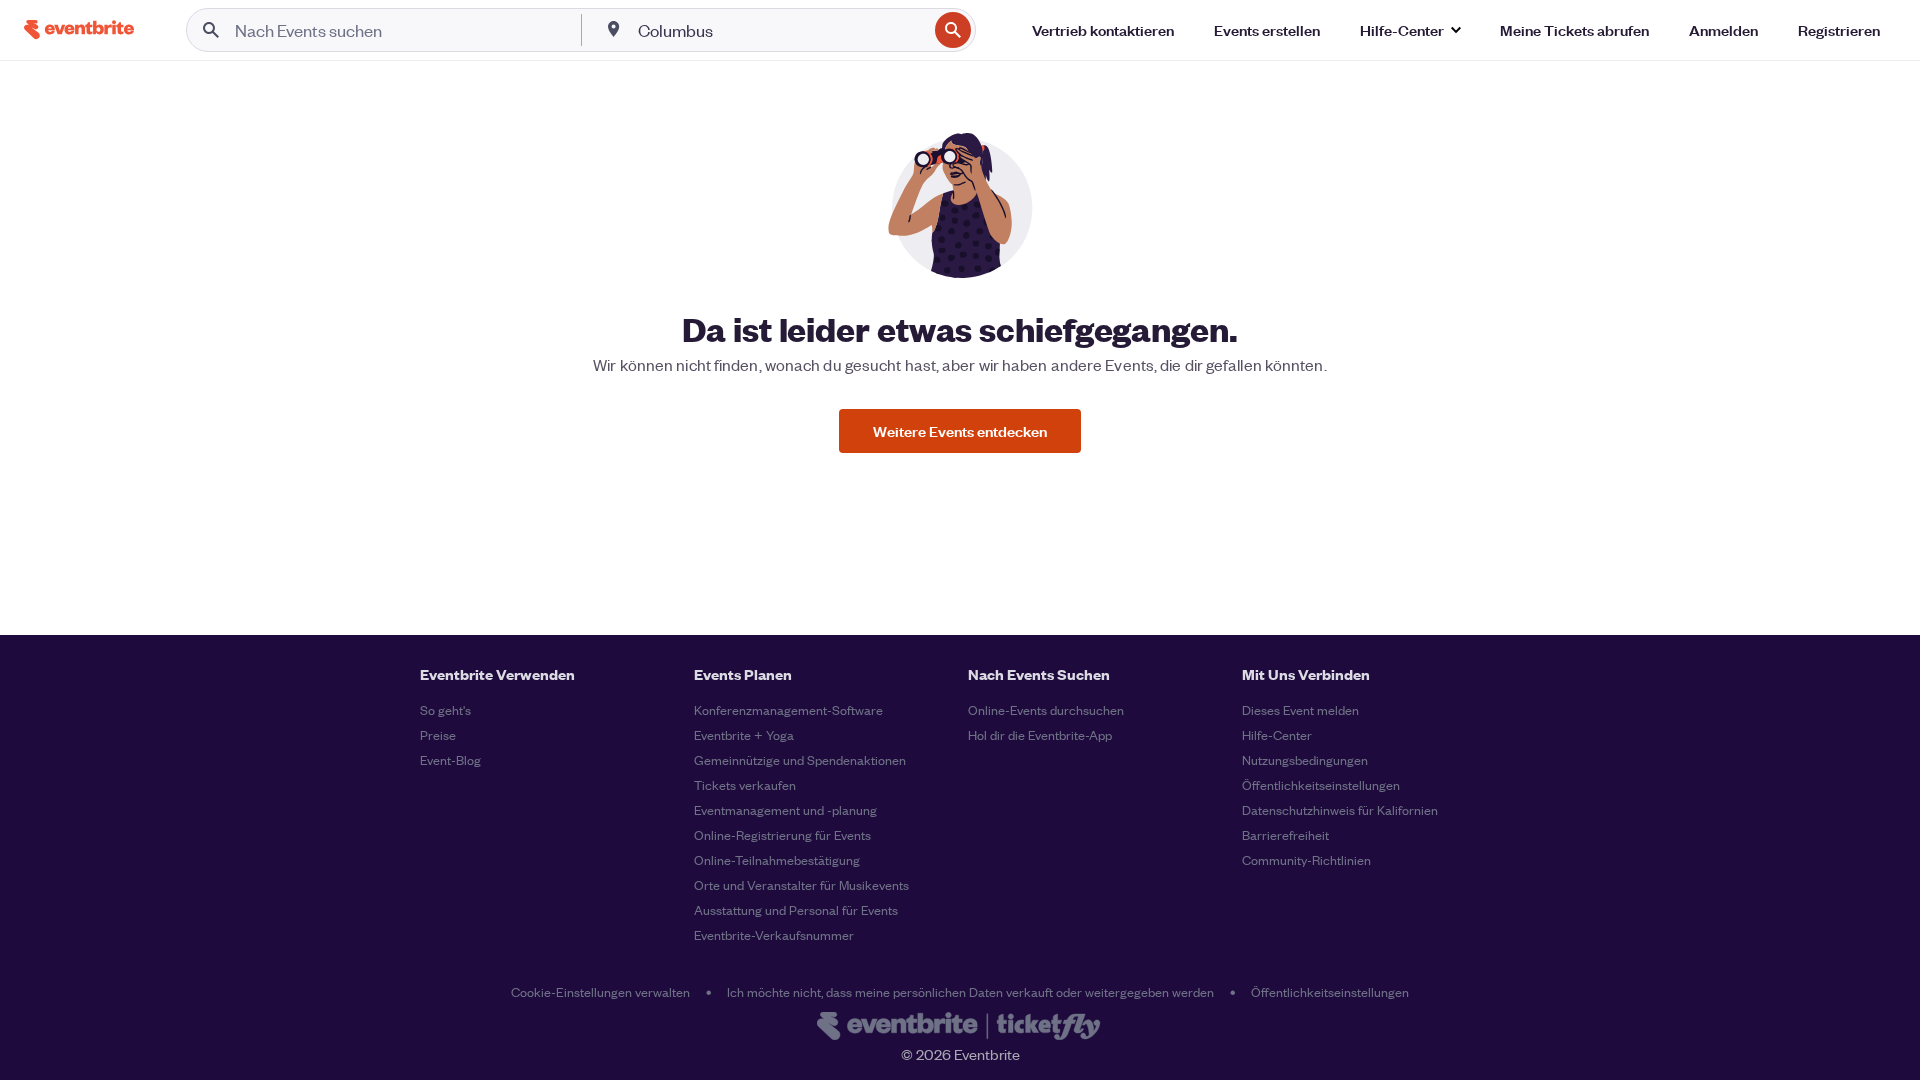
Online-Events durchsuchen (1046, 709)
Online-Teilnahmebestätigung (777, 859)
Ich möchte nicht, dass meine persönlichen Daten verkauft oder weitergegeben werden (970, 991)
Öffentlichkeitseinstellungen (1321, 784)
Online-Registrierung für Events (782, 834)
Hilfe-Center (1277, 734)
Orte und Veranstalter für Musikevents (801, 884)
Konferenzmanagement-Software (788, 709)
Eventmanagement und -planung (785, 809)
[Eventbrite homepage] (960, 1028)
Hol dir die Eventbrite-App (1040, 734)
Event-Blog (450, 759)
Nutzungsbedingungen (1305, 759)
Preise (438, 734)
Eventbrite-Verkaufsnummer (774, 934)
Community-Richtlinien (1306, 859)
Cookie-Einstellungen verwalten (600, 991)
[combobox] (780, 30)
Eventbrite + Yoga (744, 734)
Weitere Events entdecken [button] (960, 430)
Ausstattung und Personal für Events (796, 909)
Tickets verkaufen (745, 784)
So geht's (445, 709)
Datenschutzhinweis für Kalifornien (1340, 809)
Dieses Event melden (1300, 709)
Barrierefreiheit (1285, 834)
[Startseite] (79, 29)
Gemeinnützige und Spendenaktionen (800, 759)
